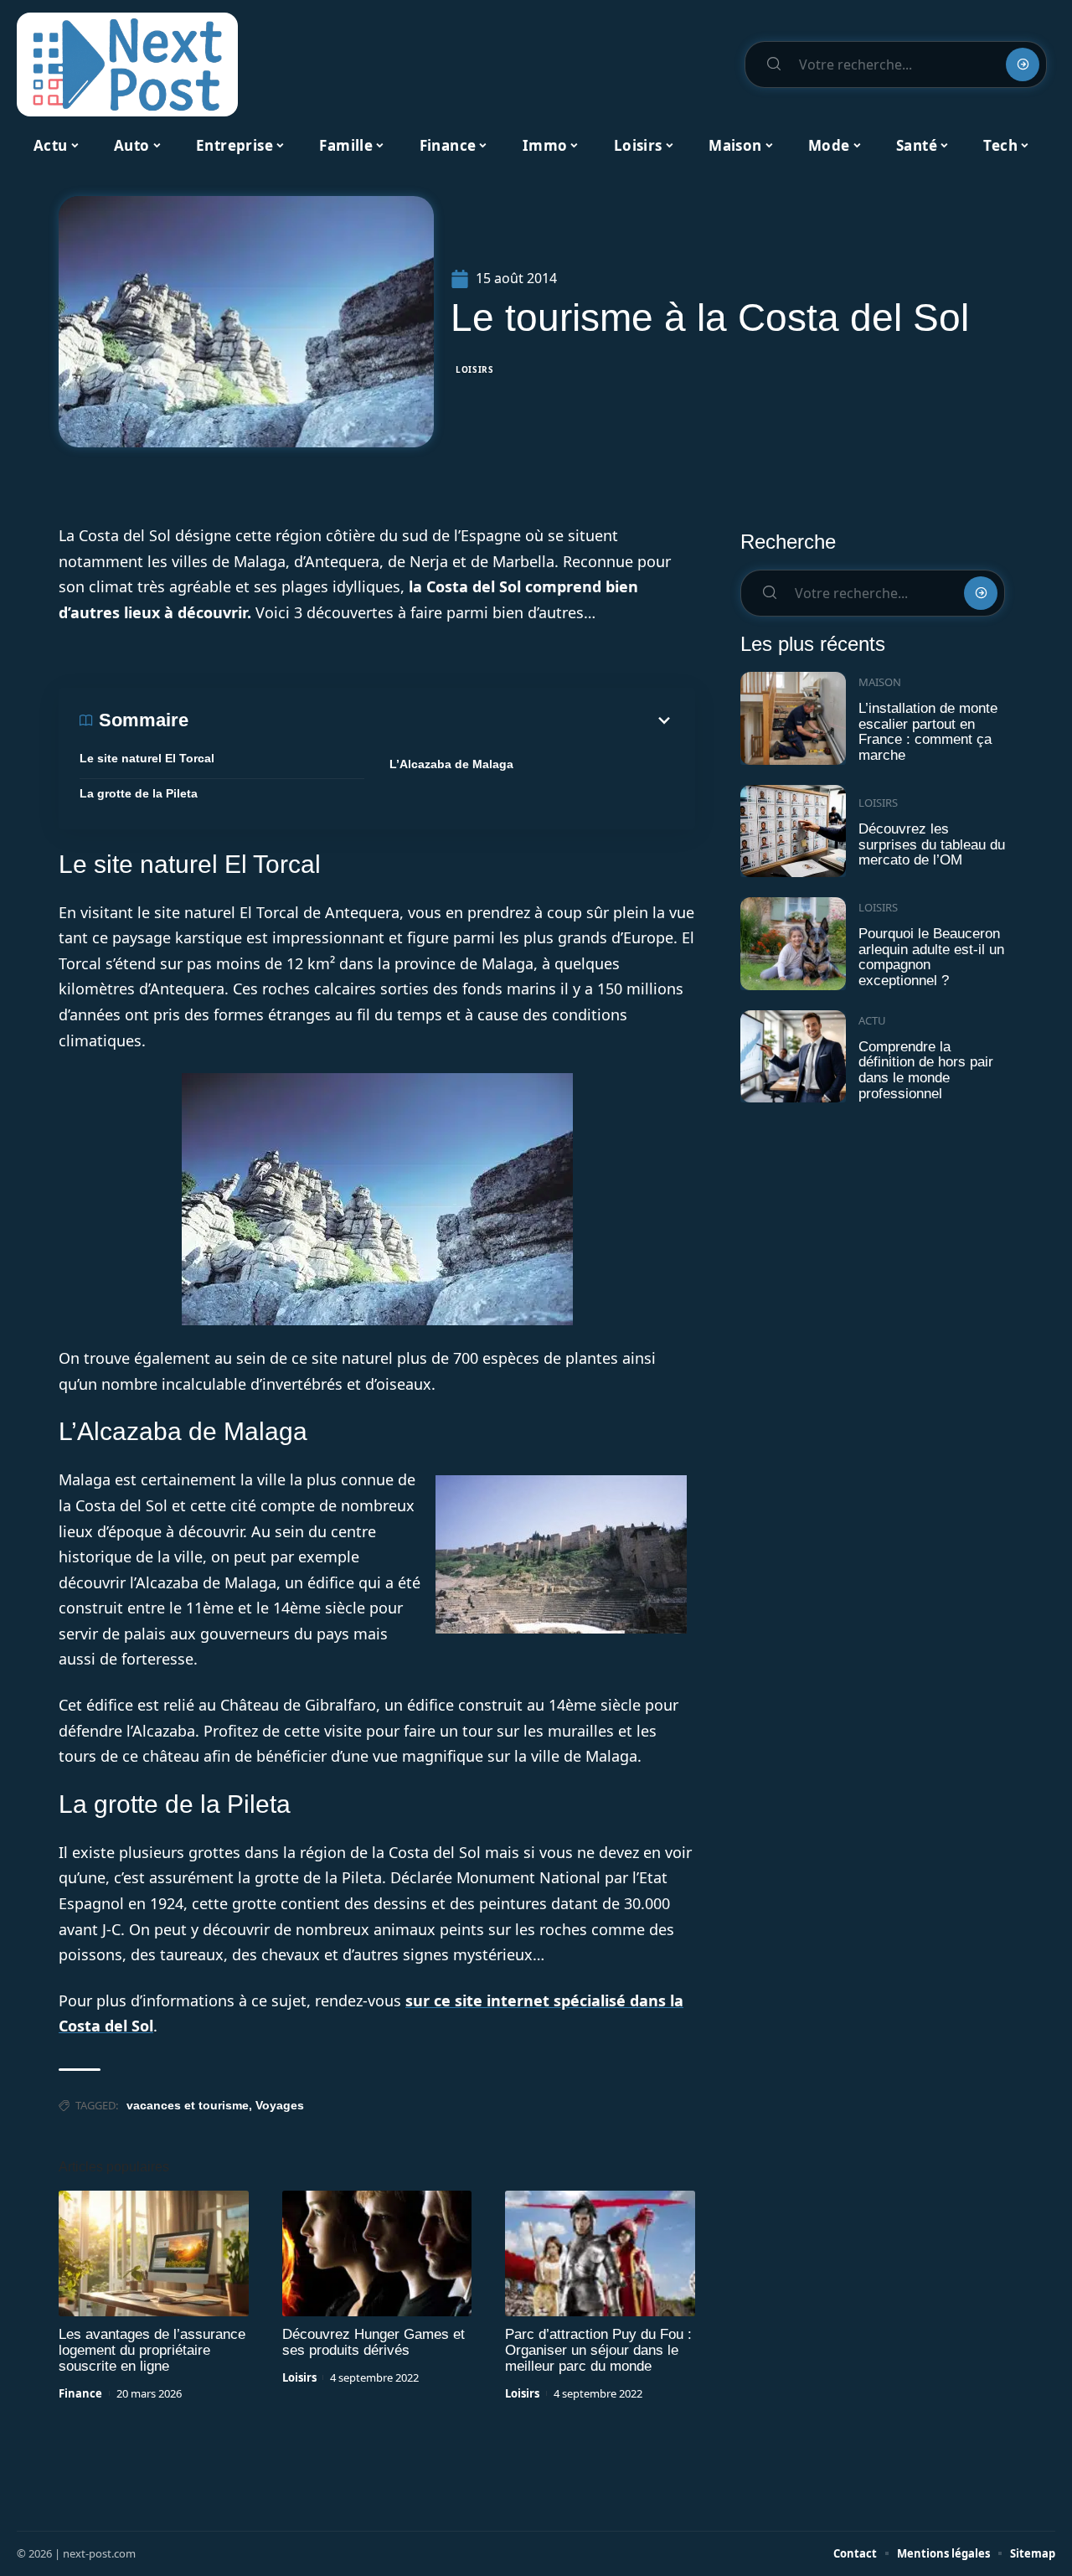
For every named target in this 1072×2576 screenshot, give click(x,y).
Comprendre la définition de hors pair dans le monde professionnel (926, 1070)
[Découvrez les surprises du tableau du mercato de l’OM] (793, 831)
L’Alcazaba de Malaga (451, 764)
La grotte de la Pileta (139, 793)
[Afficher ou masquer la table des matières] (431, 720)
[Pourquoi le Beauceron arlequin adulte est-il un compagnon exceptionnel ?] (793, 944)
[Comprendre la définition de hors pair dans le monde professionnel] (793, 1057)
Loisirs (475, 369)
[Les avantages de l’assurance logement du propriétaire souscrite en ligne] (154, 2253)
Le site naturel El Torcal (147, 758)
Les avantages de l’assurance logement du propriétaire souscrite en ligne (152, 2350)
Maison (880, 682)
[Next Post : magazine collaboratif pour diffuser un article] (127, 65)
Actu (872, 1020)
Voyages (280, 2105)
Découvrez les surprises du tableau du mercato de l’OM (932, 844)
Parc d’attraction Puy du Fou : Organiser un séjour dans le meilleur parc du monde (598, 2350)
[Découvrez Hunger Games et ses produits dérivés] (377, 2253)
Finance (80, 2393)
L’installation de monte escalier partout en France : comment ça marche (928, 732)
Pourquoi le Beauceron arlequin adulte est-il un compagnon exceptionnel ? (931, 957)
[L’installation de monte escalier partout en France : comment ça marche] (793, 718)
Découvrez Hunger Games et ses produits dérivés (374, 2342)
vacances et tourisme (188, 2105)
